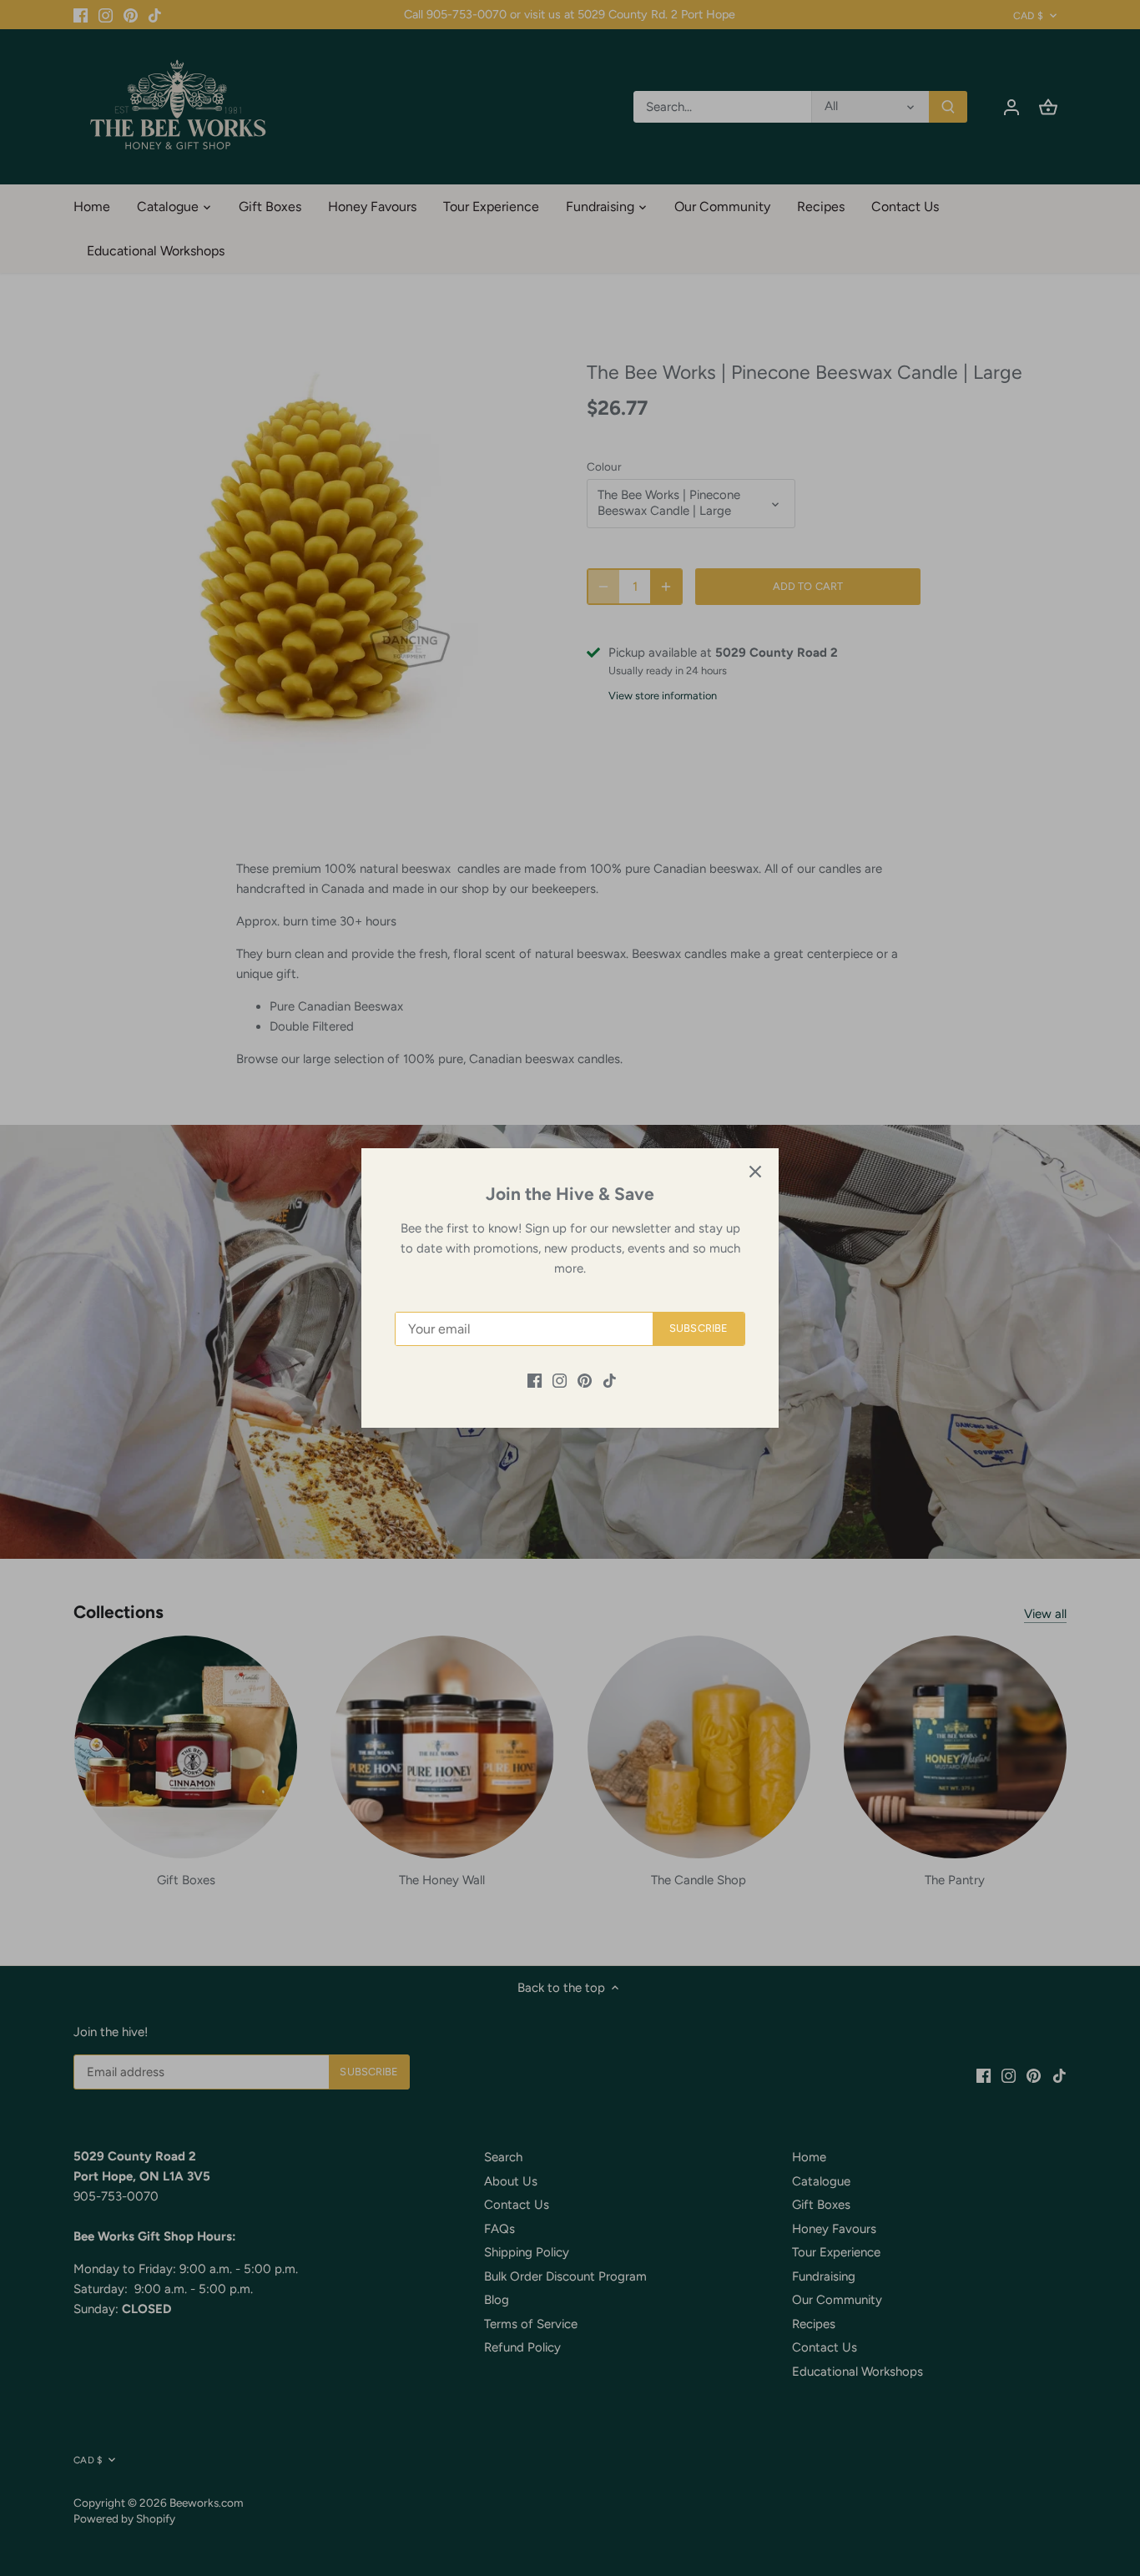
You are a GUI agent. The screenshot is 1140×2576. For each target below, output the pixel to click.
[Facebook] (535, 1380)
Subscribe (699, 1328)
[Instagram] (560, 1380)
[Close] (755, 1172)
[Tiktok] (610, 1380)
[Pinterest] (585, 1380)
